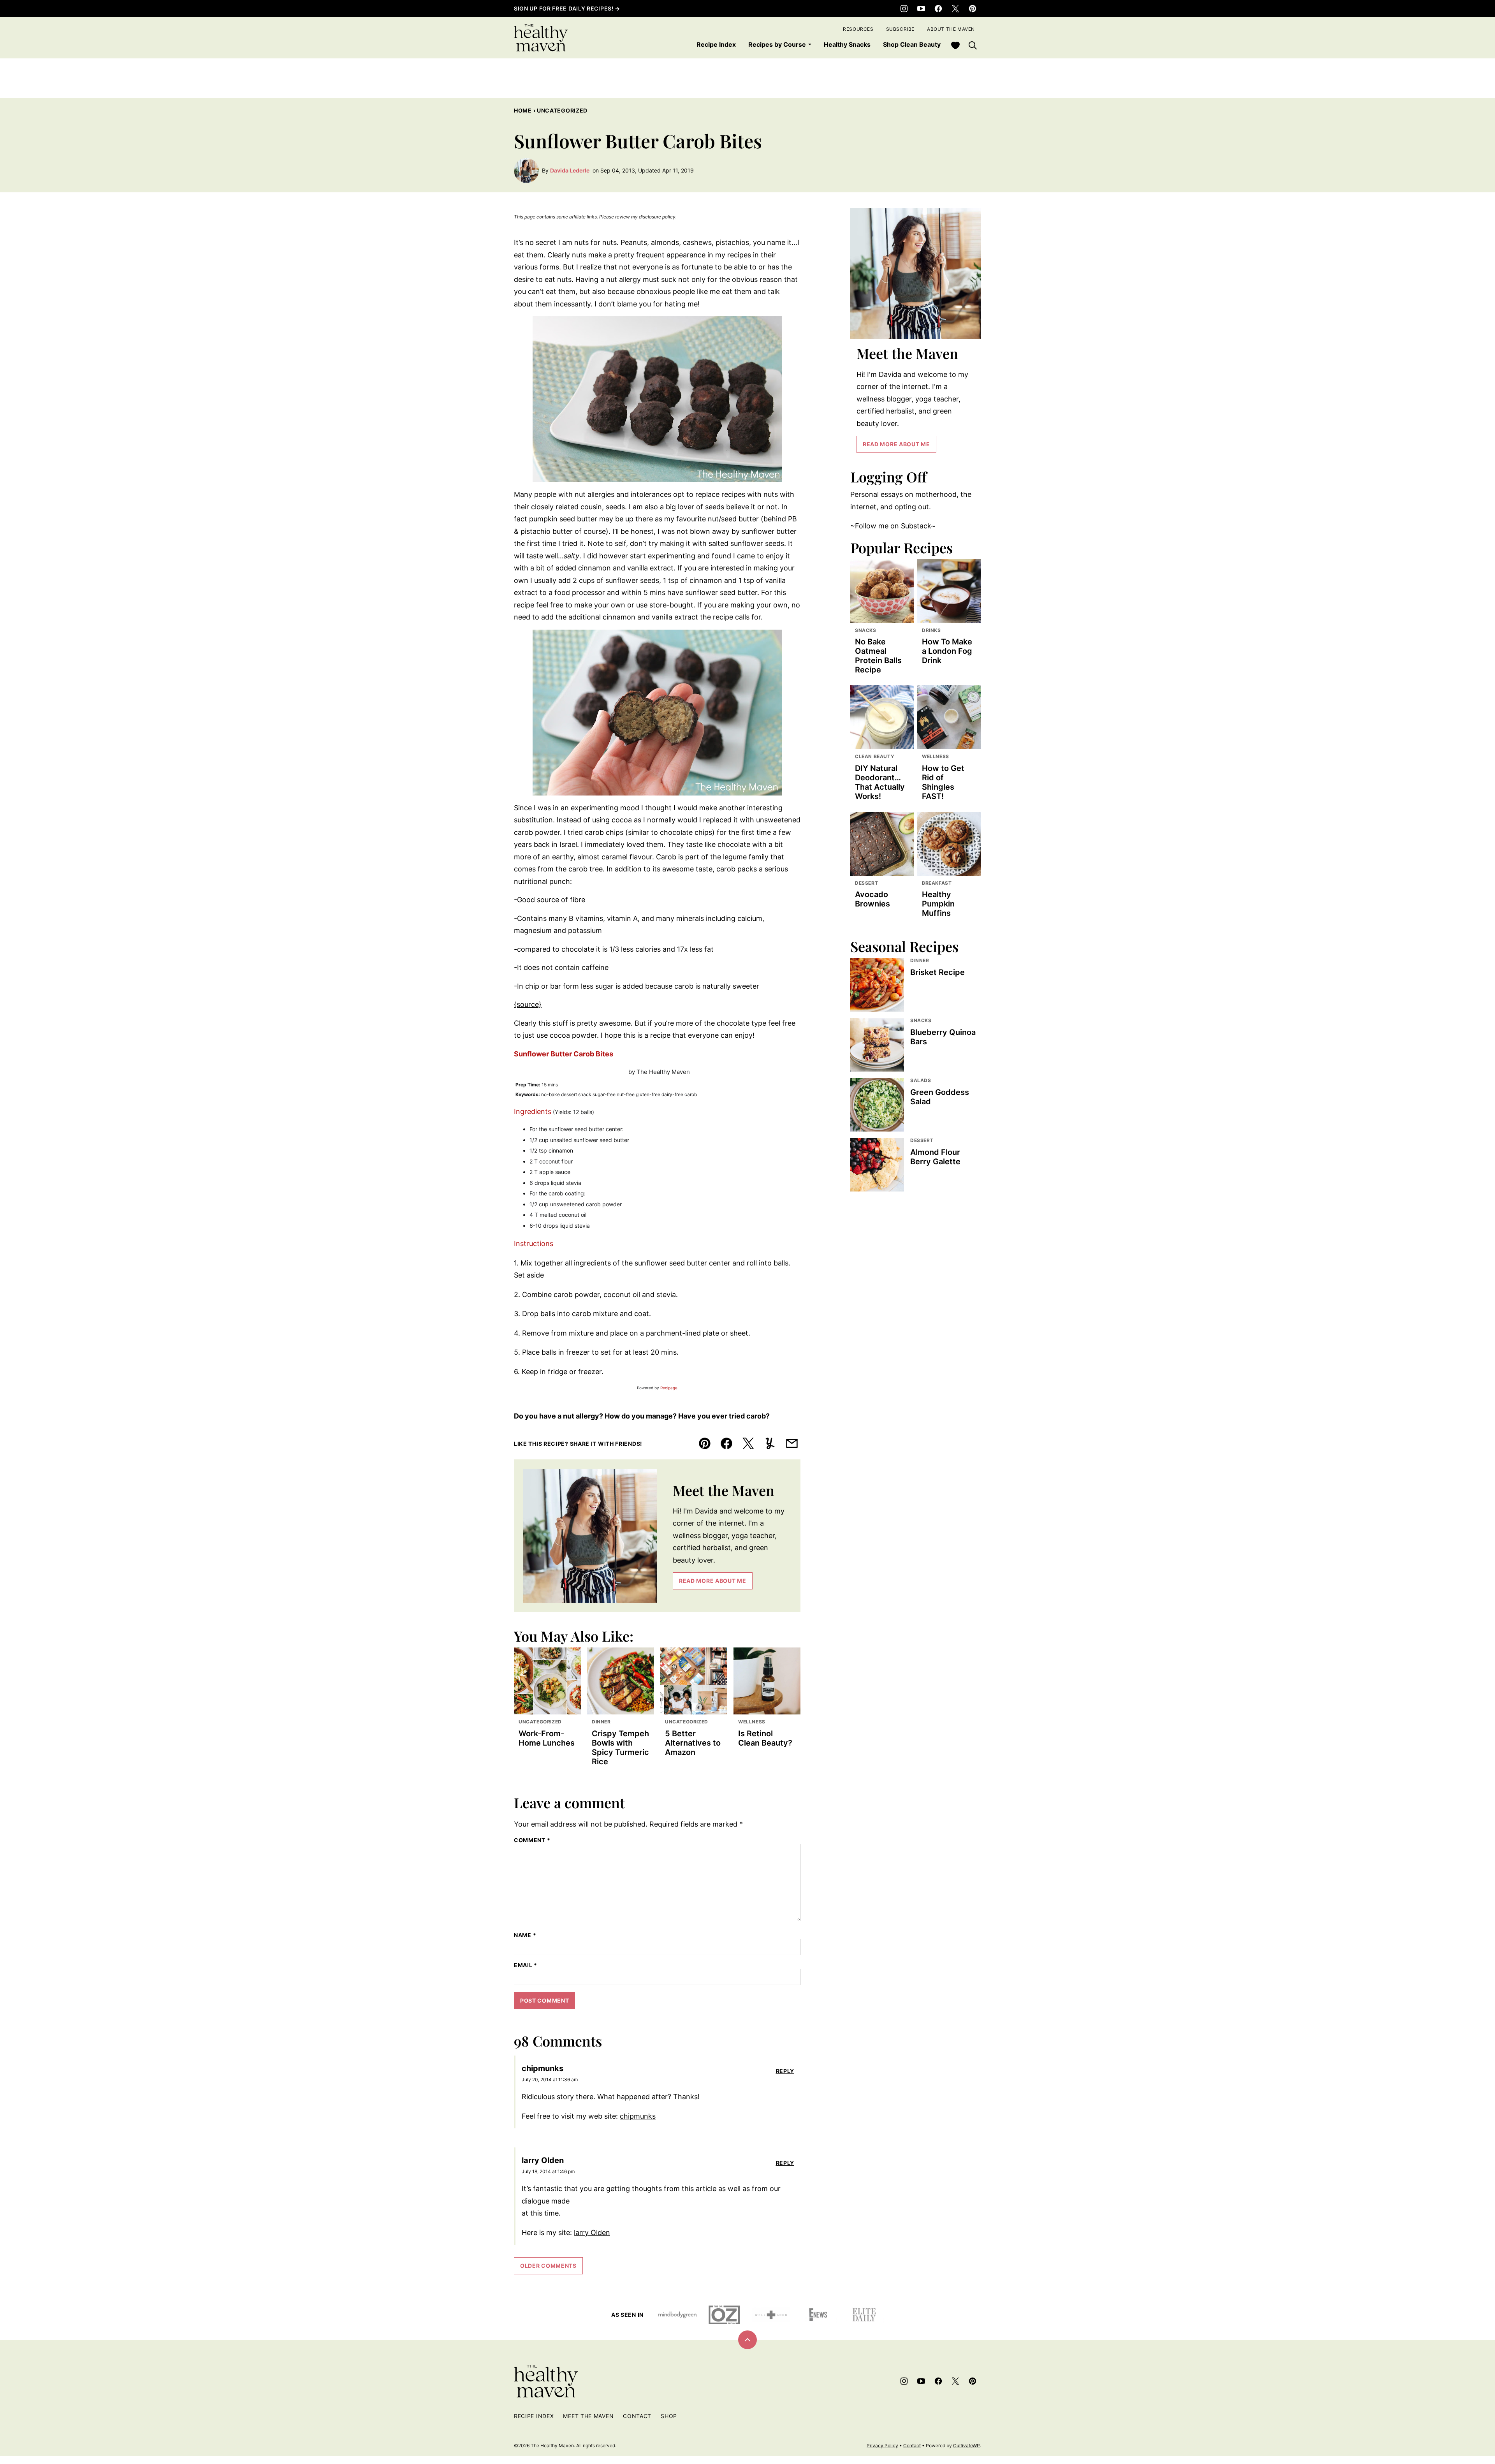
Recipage (669, 1388)
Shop (669, 2416)
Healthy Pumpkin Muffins (938, 904)
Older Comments (548, 2266)
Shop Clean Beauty (912, 44)
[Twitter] (955, 9)
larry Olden (592, 2233)
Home (523, 110)
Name (525, 1935)
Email (526, 1965)
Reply (785, 2071)
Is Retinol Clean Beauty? (765, 1738)
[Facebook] (938, 9)
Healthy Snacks (847, 44)
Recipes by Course (777, 44)
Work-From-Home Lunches (547, 1738)
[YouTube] (921, 9)
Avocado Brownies (872, 899)
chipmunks (638, 2116)
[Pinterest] (973, 9)
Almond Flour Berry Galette (935, 1157)
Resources (858, 29)
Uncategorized (562, 110)
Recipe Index (716, 44)
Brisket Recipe (937, 972)
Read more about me (713, 1581)
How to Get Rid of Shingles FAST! (943, 782)
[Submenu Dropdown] (810, 44)
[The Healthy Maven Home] (541, 38)
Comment (532, 1840)
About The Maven (951, 29)
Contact (637, 2416)
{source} (528, 1004)
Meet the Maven (588, 2416)
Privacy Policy (882, 2446)
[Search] (973, 45)
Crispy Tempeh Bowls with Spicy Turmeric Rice (620, 1748)
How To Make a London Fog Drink (947, 651)
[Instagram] (904, 9)
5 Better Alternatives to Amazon (693, 1743)
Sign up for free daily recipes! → (567, 8)
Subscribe (900, 29)
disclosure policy (657, 217)
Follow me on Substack (893, 526)
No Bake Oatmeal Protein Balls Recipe (878, 656)
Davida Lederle (570, 170)
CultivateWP (966, 2446)
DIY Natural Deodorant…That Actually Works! (880, 782)
